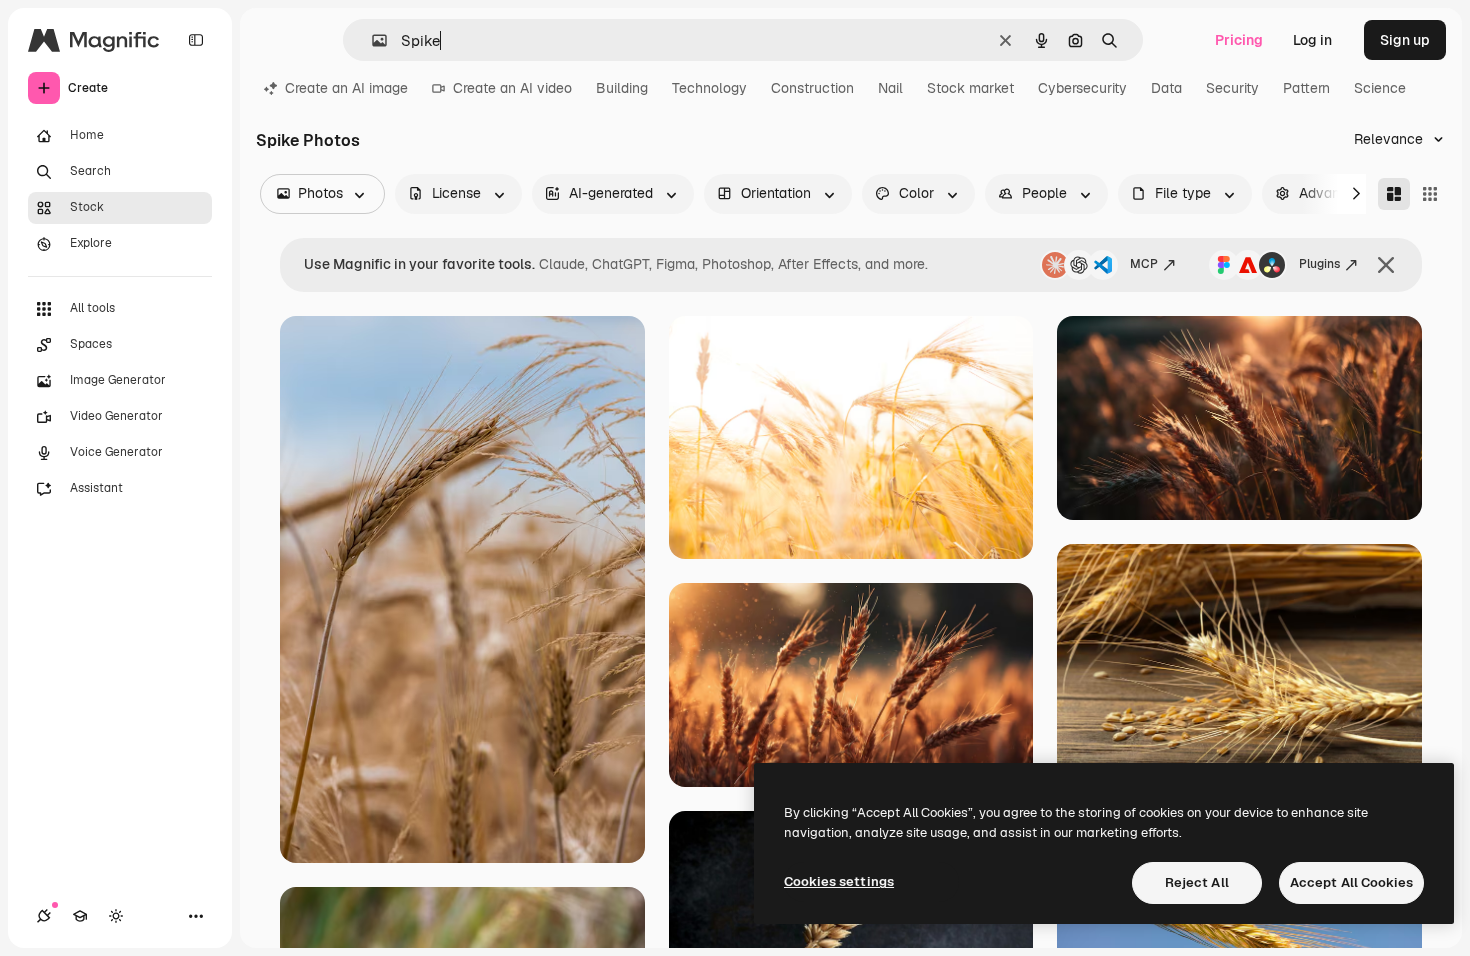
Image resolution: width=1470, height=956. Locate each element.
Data (1166, 88)
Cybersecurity (1082, 88)
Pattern (1306, 88)
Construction (812, 88)
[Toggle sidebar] (196, 40)
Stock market (970, 88)
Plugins (1319, 264)
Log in (1312, 40)
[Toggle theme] (116, 916)
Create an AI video (512, 88)
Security (1232, 88)
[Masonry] (1394, 194)
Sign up (1405, 40)
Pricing (1239, 40)
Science (1380, 88)
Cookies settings (839, 881)
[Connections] (44, 916)
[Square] (1430, 194)
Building (622, 88)
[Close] (1386, 265)
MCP (1144, 264)
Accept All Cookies (1351, 882)
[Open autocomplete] (371, 40)
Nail (890, 88)
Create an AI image (346, 88)
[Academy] (80, 916)
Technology (709, 88)
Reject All (1197, 882)
